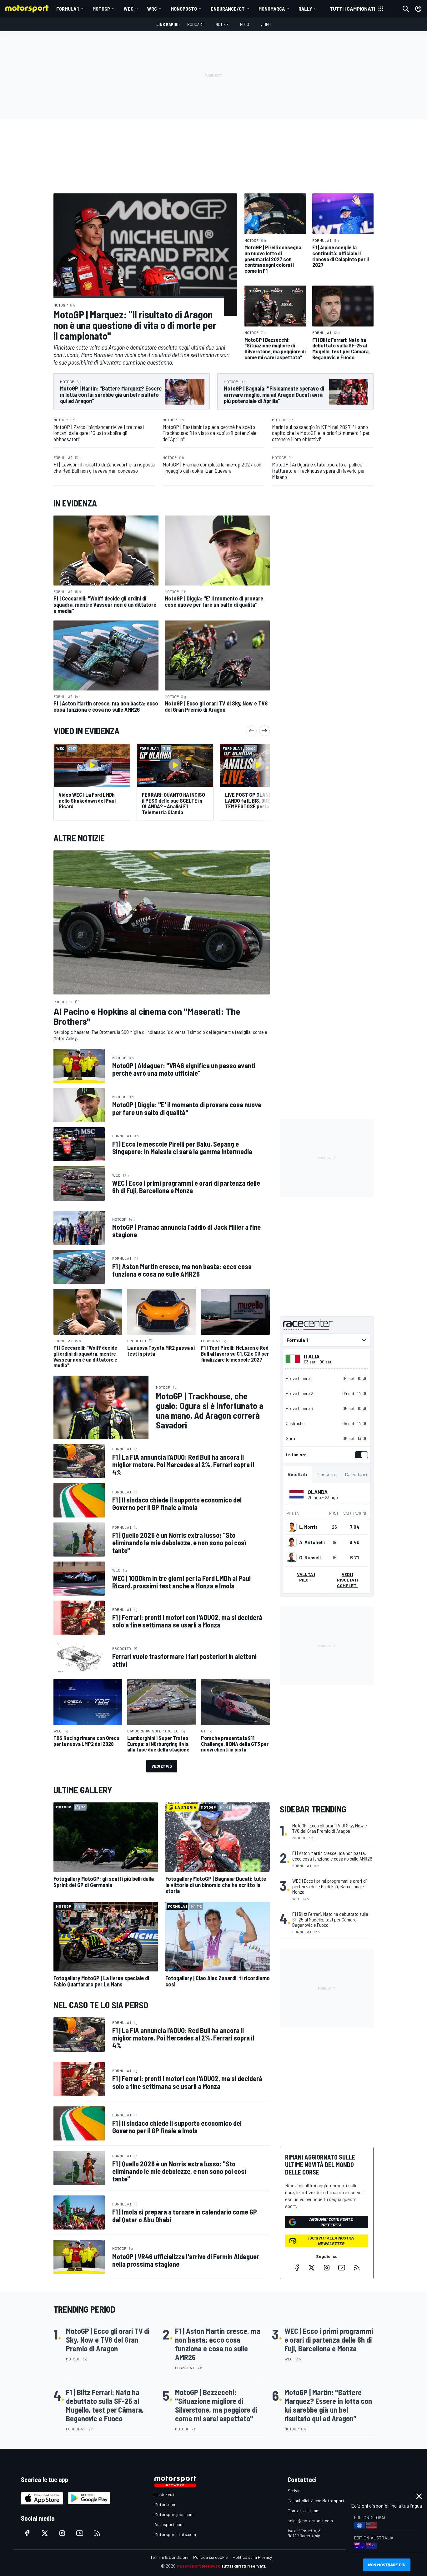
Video (266, 24)
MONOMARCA (272, 9)
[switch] (360, 1455)
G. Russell (310, 1557)
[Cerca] (406, 9)
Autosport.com (169, 2524)
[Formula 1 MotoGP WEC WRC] (327, 1340)
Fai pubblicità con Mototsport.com (321, 2501)
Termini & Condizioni (169, 2557)
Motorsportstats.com (175, 2534)
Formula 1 (68, 9)
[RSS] (357, 2268)
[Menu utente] (418, 9)
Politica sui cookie (210, 2557)
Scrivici (294, 2491)
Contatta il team (304, 2511)
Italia (312, 1356)
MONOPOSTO (184, 9)
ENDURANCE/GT (228, 9)
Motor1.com (165, 2504)
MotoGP (101, 9)
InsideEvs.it (165, 2494)
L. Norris (308, 1527)
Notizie (222, 24)
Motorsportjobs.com (174, 2514)
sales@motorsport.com (310, 2521)
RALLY (305, 9)
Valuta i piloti (306, 1577)
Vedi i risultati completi (347, 1580)
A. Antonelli (312, 1542)
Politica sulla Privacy (252, 2557)
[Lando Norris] (292, 1527)
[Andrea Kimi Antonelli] (292, 1542)
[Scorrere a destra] (264, 731)
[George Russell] (292, 1557)
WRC (152, 9)
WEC (129, 9)
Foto (245, 24)
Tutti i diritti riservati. (244, 2566)
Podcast (196, 24)
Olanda (318, 1492)
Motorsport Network (198, 2566)
